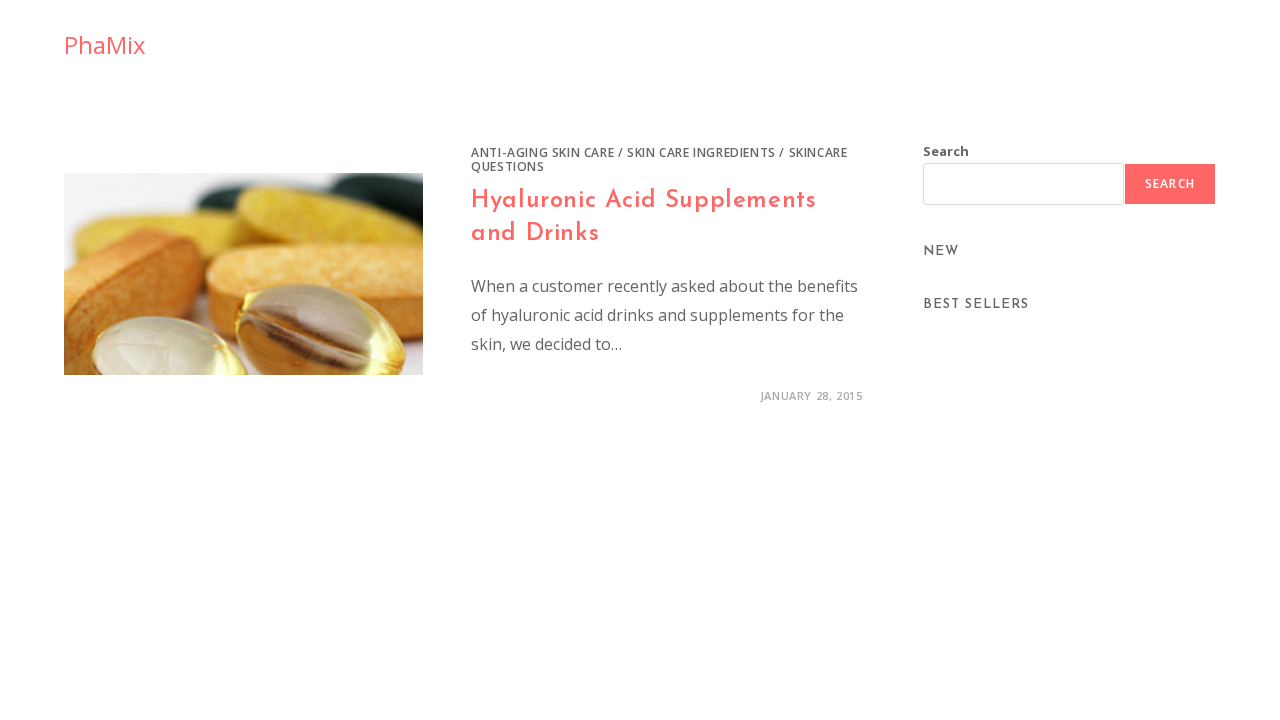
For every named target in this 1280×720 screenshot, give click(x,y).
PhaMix (105, 44)
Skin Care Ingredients (701, 152)
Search (946, 151)
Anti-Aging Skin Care (542, 152)
